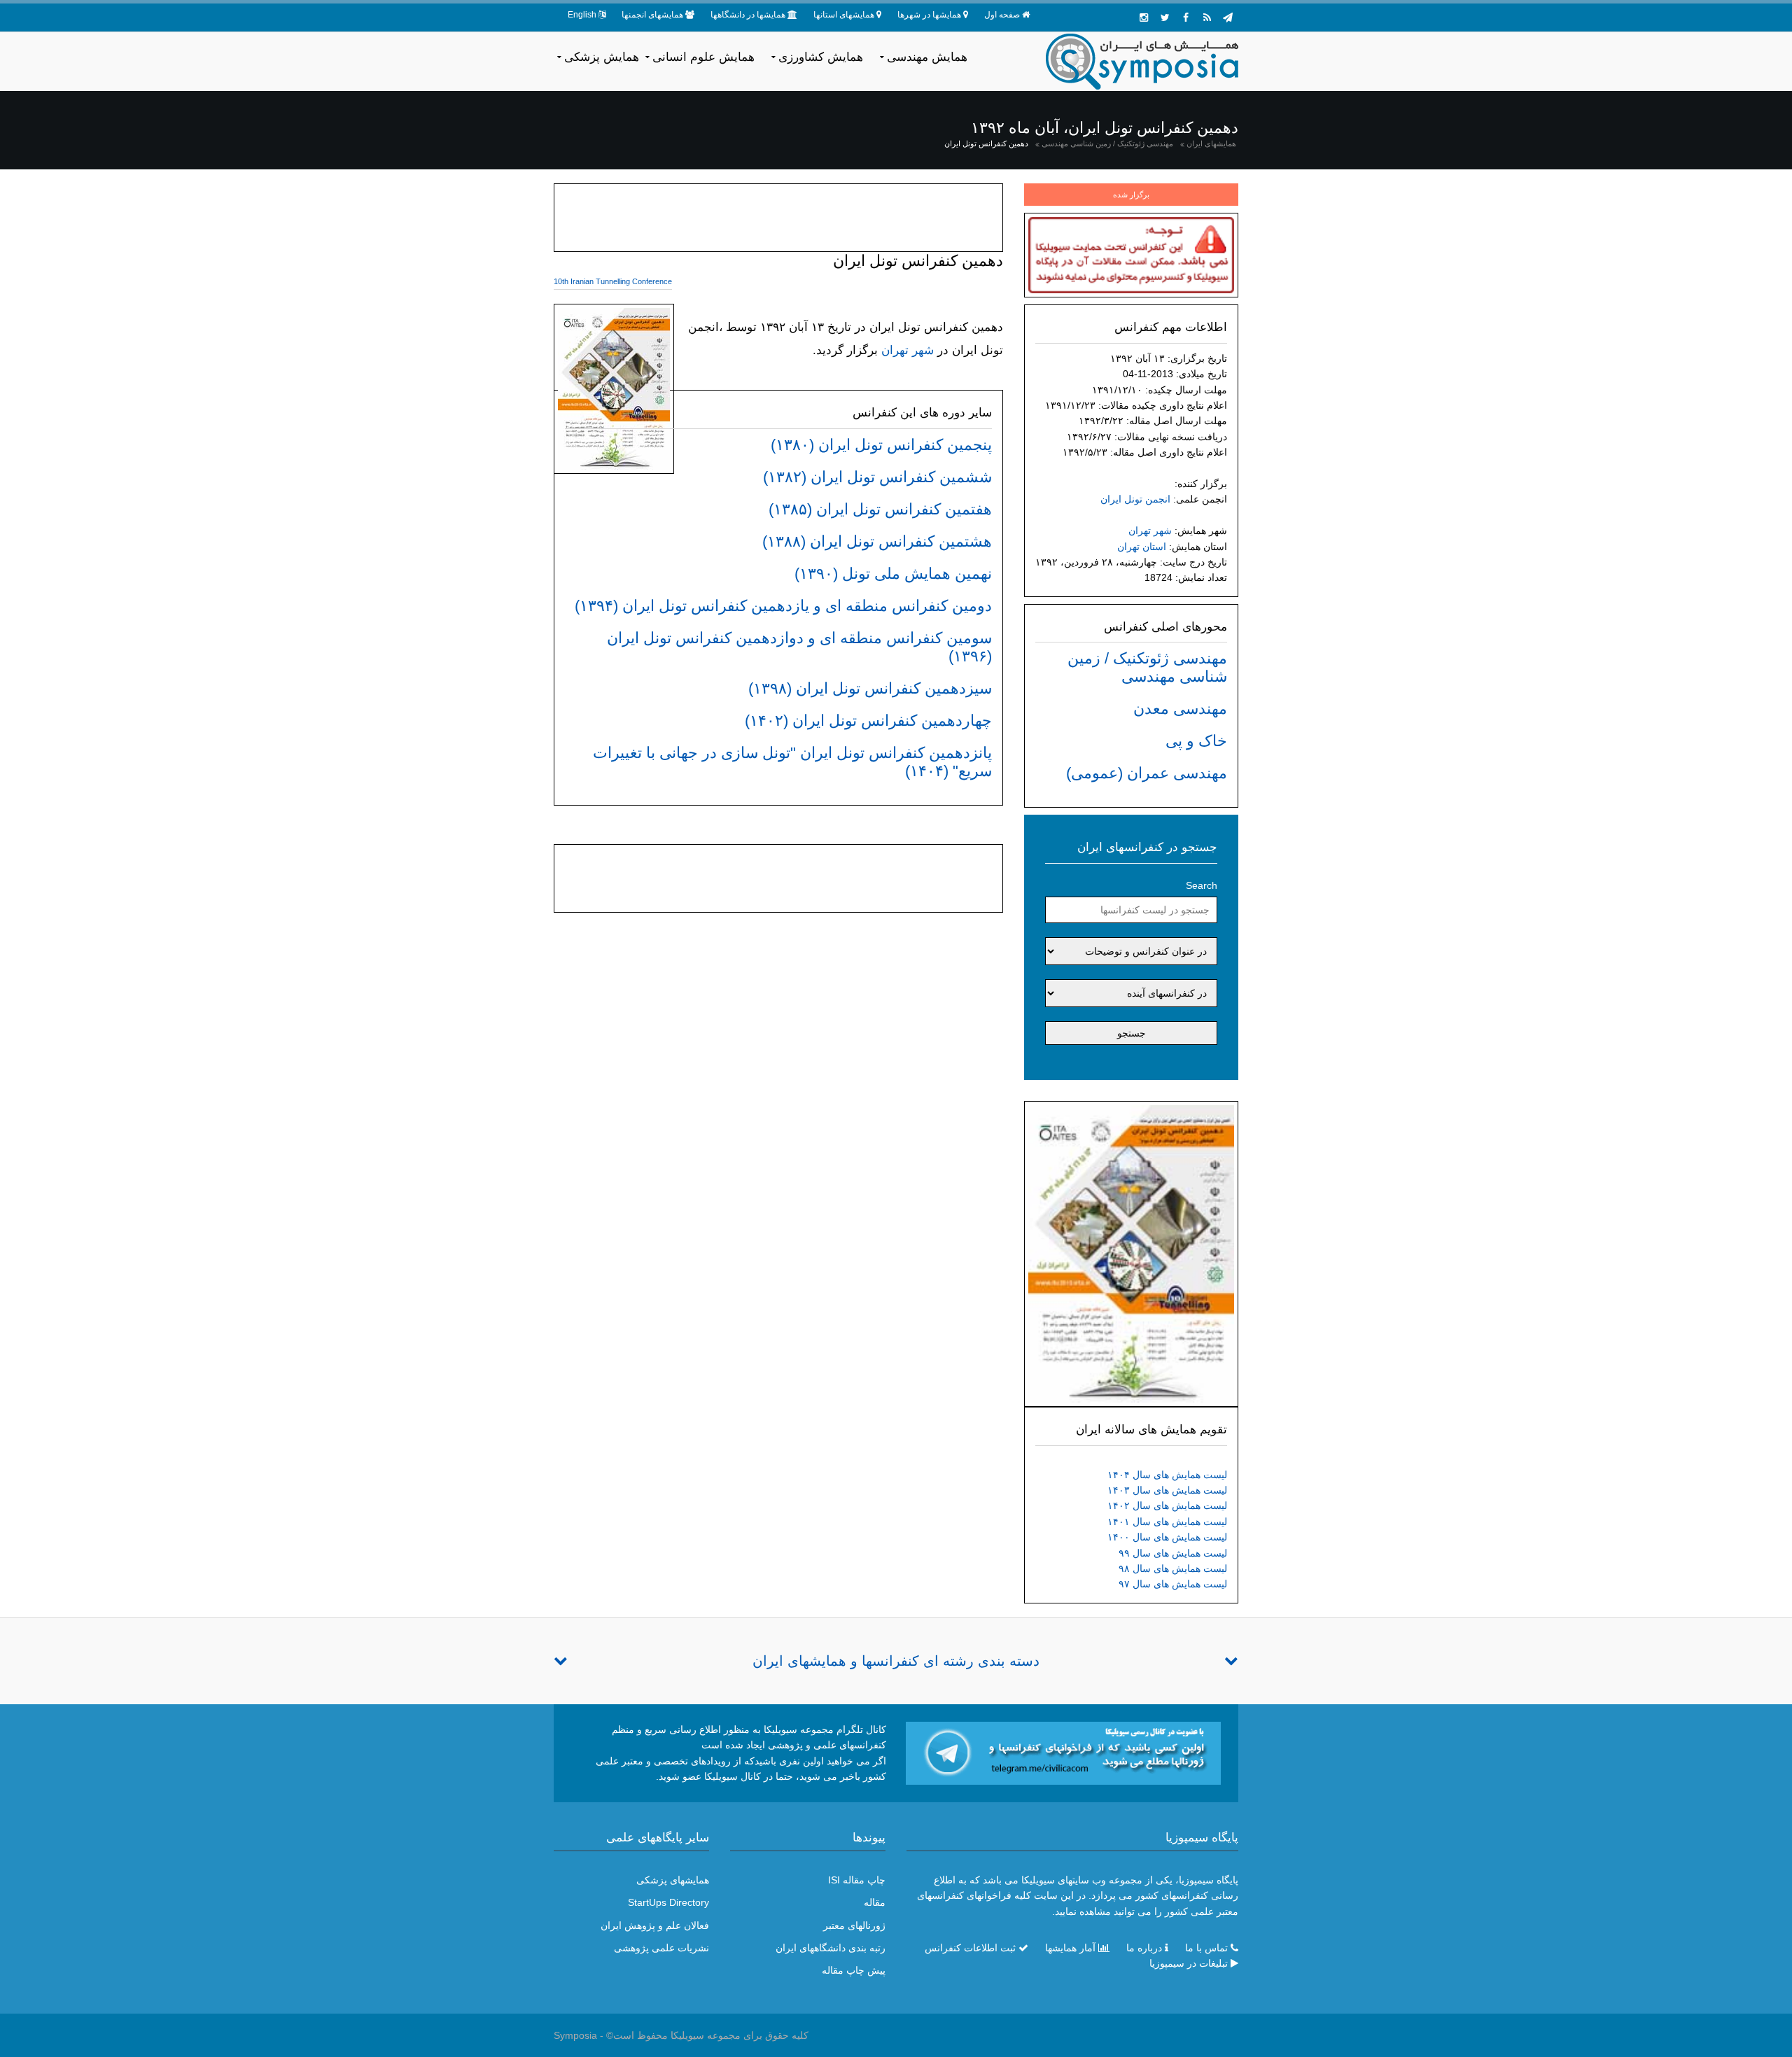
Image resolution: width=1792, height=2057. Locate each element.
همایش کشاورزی (821, 57)
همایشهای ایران (1211, 143)
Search (1202, 885)
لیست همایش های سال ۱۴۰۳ (1167, 1490)
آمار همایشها (1070, 1948)
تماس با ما (1206, 1948)
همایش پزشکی (602, 57)
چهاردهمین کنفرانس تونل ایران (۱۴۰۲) (868, 721)
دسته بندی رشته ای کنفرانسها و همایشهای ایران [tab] (896, 1661)
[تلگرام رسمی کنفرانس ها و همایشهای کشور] (1228, 17)
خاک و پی (1196, 741)
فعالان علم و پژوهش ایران (655, 1925)
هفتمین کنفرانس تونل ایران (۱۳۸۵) (880, 509)
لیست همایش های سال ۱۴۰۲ (1167, 1505)
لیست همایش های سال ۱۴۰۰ (1167, 1537)
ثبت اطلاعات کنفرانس (970, 1948)
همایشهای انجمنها (652, 15)
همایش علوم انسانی (703, 57)
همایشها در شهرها (929, 15)
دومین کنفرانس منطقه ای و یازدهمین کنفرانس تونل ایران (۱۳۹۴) (783, 606)
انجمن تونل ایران (1135, 499)
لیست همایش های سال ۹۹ (1173, 1553)
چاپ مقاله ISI (857, 1880)
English (582, 15)
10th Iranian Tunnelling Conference (613, 281)
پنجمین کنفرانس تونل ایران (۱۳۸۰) (881, 445)
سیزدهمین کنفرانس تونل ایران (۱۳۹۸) (870, 688)
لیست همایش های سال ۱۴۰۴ (1167, 1475)
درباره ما (1144, 1948)
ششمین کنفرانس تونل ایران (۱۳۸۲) (877, 477)
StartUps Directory (668, 1902)
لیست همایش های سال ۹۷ (1173, 1584)
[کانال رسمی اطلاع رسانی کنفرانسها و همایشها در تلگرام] (1063, 1752)
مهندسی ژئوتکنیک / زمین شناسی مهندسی (1107, 143)
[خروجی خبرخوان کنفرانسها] (1207, 17)
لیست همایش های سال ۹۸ (1173, 1568)
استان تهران (1142, 547)
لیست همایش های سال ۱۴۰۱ (1167, 1522)
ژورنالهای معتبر (854, 1925)
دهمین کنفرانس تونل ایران (986, 143)
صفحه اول (1002, 15)
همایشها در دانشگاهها (748, 15)
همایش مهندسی (927, 57)
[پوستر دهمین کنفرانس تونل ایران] (1131, 1253)
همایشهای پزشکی (673, 1880)
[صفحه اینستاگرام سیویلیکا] (1144, 17)
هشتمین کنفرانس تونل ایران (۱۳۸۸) (877, 541)
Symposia (575, 2035)
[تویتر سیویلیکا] (1165, 17)
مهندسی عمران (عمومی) (1147, 773)
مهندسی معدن (1180, 709)
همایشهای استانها (844, 15)
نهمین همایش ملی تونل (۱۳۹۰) (893, 574)
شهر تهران (1150, 531)
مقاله (875, 1902)
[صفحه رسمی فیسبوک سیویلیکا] (1186, 17)
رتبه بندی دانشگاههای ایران (831, 1948)
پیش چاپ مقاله (854, 1970)
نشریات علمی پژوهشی (661, 1948)
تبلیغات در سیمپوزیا (1189, 1963)
